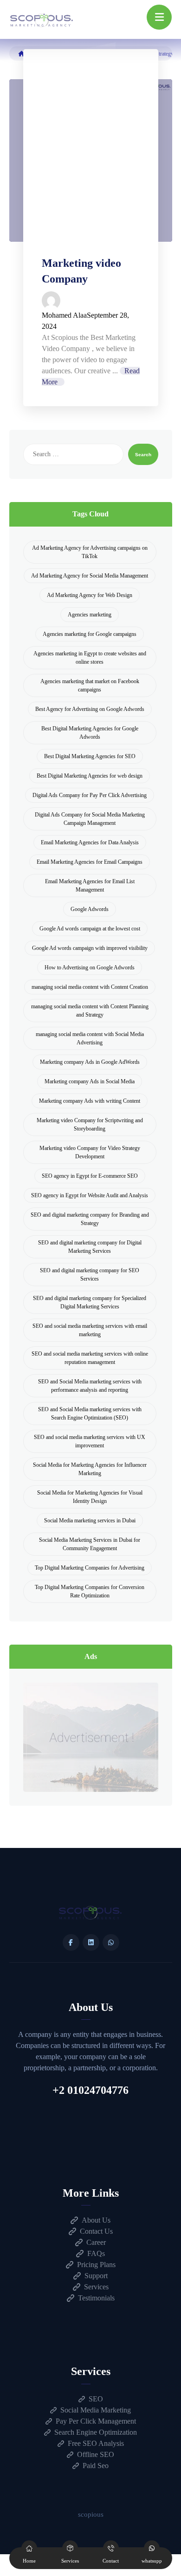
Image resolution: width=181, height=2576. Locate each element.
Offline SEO (96, 2454)
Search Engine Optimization (96, 2432)
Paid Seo (96, 2466)
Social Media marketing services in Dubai (90, 1520)
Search (143, 455)
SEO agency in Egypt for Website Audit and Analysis (90, 1195)
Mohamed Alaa (64, 315)
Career (96, 2242)
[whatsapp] (111, 1942)
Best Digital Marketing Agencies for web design (90, 776)
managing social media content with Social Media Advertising (90, 1038)
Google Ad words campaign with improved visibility (90, 948)
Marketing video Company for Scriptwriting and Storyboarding (90, 1125)
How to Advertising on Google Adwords (90, 968)
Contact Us (96, 2231)
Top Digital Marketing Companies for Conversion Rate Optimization (90, 1591)
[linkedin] (91, 1942)
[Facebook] (71, 1942)
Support (96, 2276)
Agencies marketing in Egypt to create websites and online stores (90, 658)
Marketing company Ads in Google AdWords (90, 1062)
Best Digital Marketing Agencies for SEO (90, 756)
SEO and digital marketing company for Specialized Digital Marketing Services (90, 1302)
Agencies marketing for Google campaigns (90, 634)
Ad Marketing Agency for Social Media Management (90, 576)
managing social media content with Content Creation (90, 987)
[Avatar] (91, 301)
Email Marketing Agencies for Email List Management (90, 886)
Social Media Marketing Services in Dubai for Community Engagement (90, 1544)
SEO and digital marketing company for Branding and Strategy (90, 1219)
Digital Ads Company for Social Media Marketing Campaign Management (90, 819)
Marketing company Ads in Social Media (90, 1081)
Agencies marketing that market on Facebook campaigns (90, 685)
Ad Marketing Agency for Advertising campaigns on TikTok (90, 552)
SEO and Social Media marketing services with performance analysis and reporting (90, 1386)
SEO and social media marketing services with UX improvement (90, 1441)
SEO (96, 2399)
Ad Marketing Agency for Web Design (90, 595)
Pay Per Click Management (96, 2421)
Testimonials (96, 2298)
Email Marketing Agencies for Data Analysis (90, 842)
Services (96, 2287)
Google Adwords (90, 909)
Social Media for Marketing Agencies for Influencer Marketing (90, 1469)
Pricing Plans (96, 2265)
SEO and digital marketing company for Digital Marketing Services (90, 1247)
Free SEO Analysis (96, 2443)
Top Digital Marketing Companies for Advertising (90, 1568)
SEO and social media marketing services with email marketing (90, 1330)
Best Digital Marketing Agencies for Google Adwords (90, 733)
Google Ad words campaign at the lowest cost (90, 929)
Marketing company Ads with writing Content (90, 1101)
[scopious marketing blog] (42, 20)
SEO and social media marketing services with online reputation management (90, 1358)
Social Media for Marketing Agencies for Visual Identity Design (90, 1497)
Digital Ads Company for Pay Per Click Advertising (90, 795)
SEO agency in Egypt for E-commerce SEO (90, 1176)
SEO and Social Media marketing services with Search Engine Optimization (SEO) (90, 1414)
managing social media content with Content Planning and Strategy (90, 1011)
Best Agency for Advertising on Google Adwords (90, 709)
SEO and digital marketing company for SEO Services (90, 1275)
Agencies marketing (90, 615)
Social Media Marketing (96, 2410)
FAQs (96, 2253)
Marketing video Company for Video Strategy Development (90, 1152)
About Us (96, 2220)
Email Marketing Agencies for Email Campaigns (90, 862)
